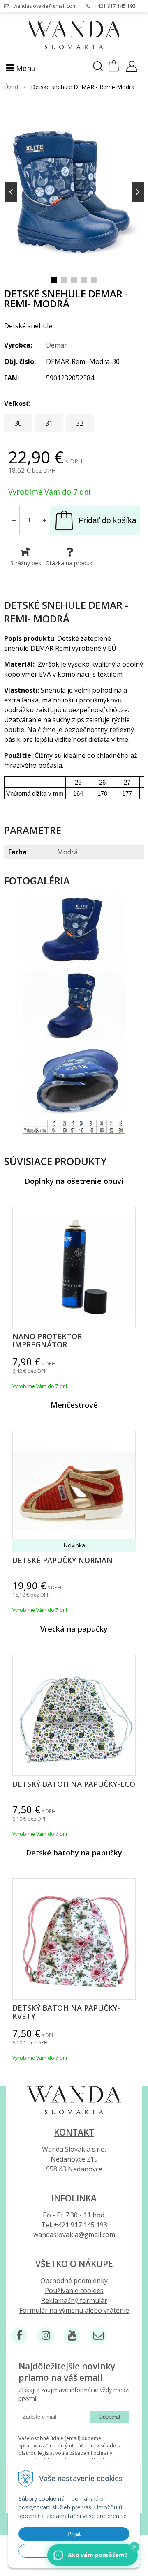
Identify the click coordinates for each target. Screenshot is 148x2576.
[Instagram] (46, 2336)
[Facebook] (19, 2336)
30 (18, 423)
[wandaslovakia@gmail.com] (98, 2336)
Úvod (11, 87)
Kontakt (74, 2132)
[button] (134, 2547)
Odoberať (110, 2417)
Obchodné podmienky (74, 2281)
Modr (67, 852)
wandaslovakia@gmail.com (45, 6)
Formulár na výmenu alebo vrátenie (74, 2310)
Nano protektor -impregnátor (50, 1340)
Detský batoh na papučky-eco (74, 1784)
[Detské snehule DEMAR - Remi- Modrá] (74, 190)
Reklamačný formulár (74, 2300)
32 (80, 423)
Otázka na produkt (70, 563)
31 (49, 423)
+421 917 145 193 (115, 6)
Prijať (74, 2534)
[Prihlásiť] (132, 69)
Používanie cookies (74, 2291)
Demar (57, 345)
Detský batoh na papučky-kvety (66, 2012)
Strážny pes (26, 563)
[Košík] (114, 70)
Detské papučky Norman (62, 1560)
